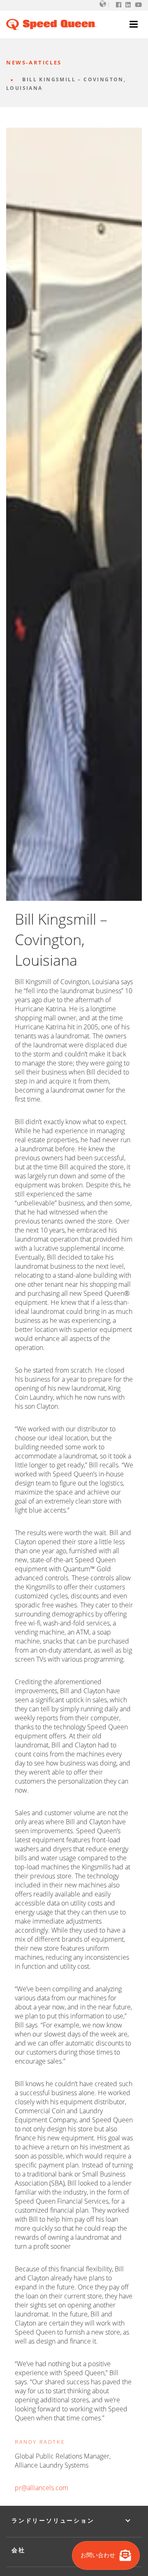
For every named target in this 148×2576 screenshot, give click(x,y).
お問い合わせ (99, 2555)
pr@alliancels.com (42, 2488)
